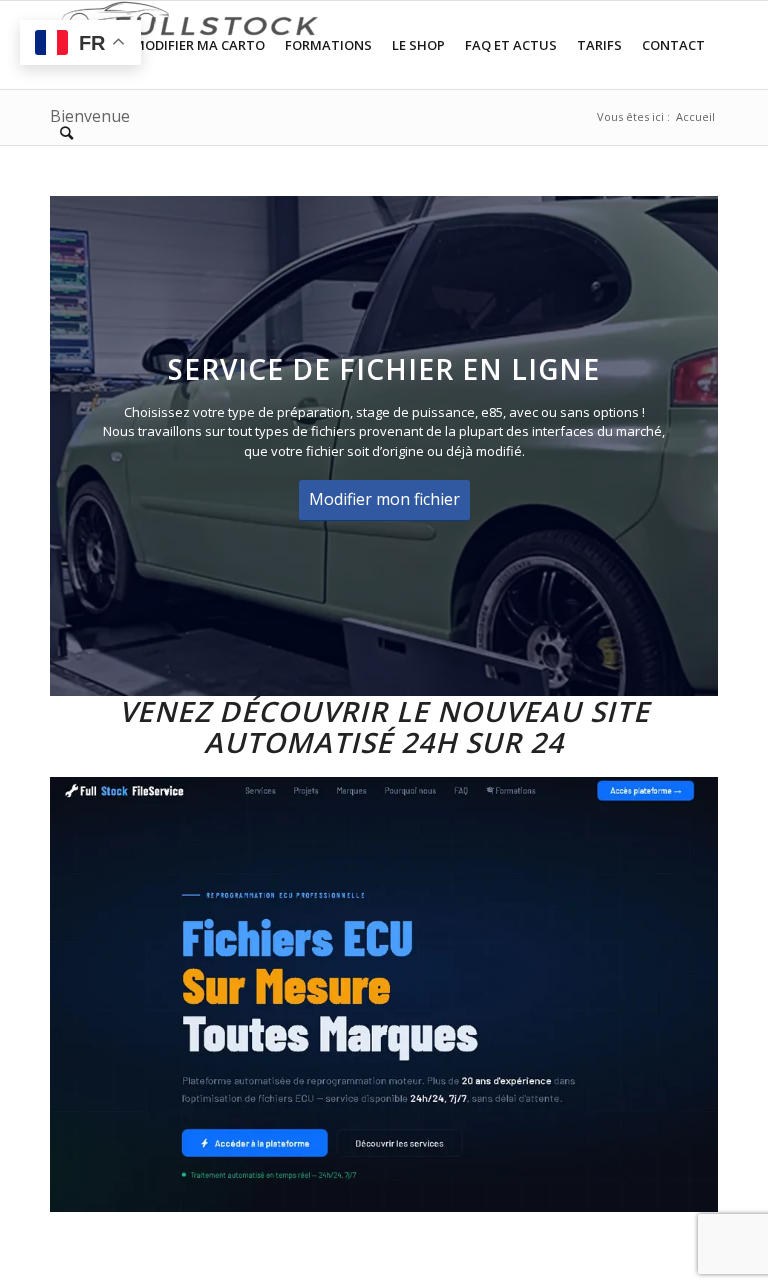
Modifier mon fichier (384, 499)
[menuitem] (199, 45)
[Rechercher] (66, 133)
